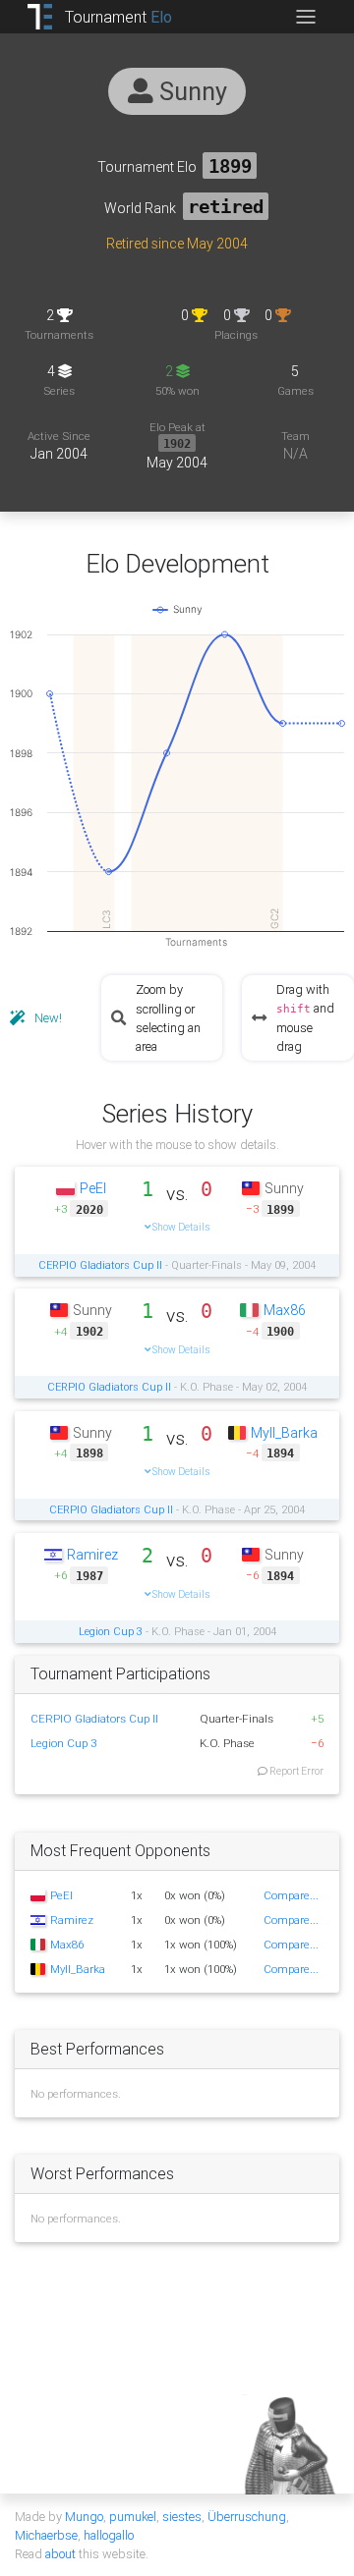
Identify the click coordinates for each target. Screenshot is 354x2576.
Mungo (84, 2517)
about (60, 2554)
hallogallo (109, 2535)
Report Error (295, 1771)
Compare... (291, 1895)
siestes (182, 2517)
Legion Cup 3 (111, 1631)
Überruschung (247, 2517)
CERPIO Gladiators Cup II (100, 1265)
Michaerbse (46, 2535)
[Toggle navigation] (305, 17)
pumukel (133, 2517)
